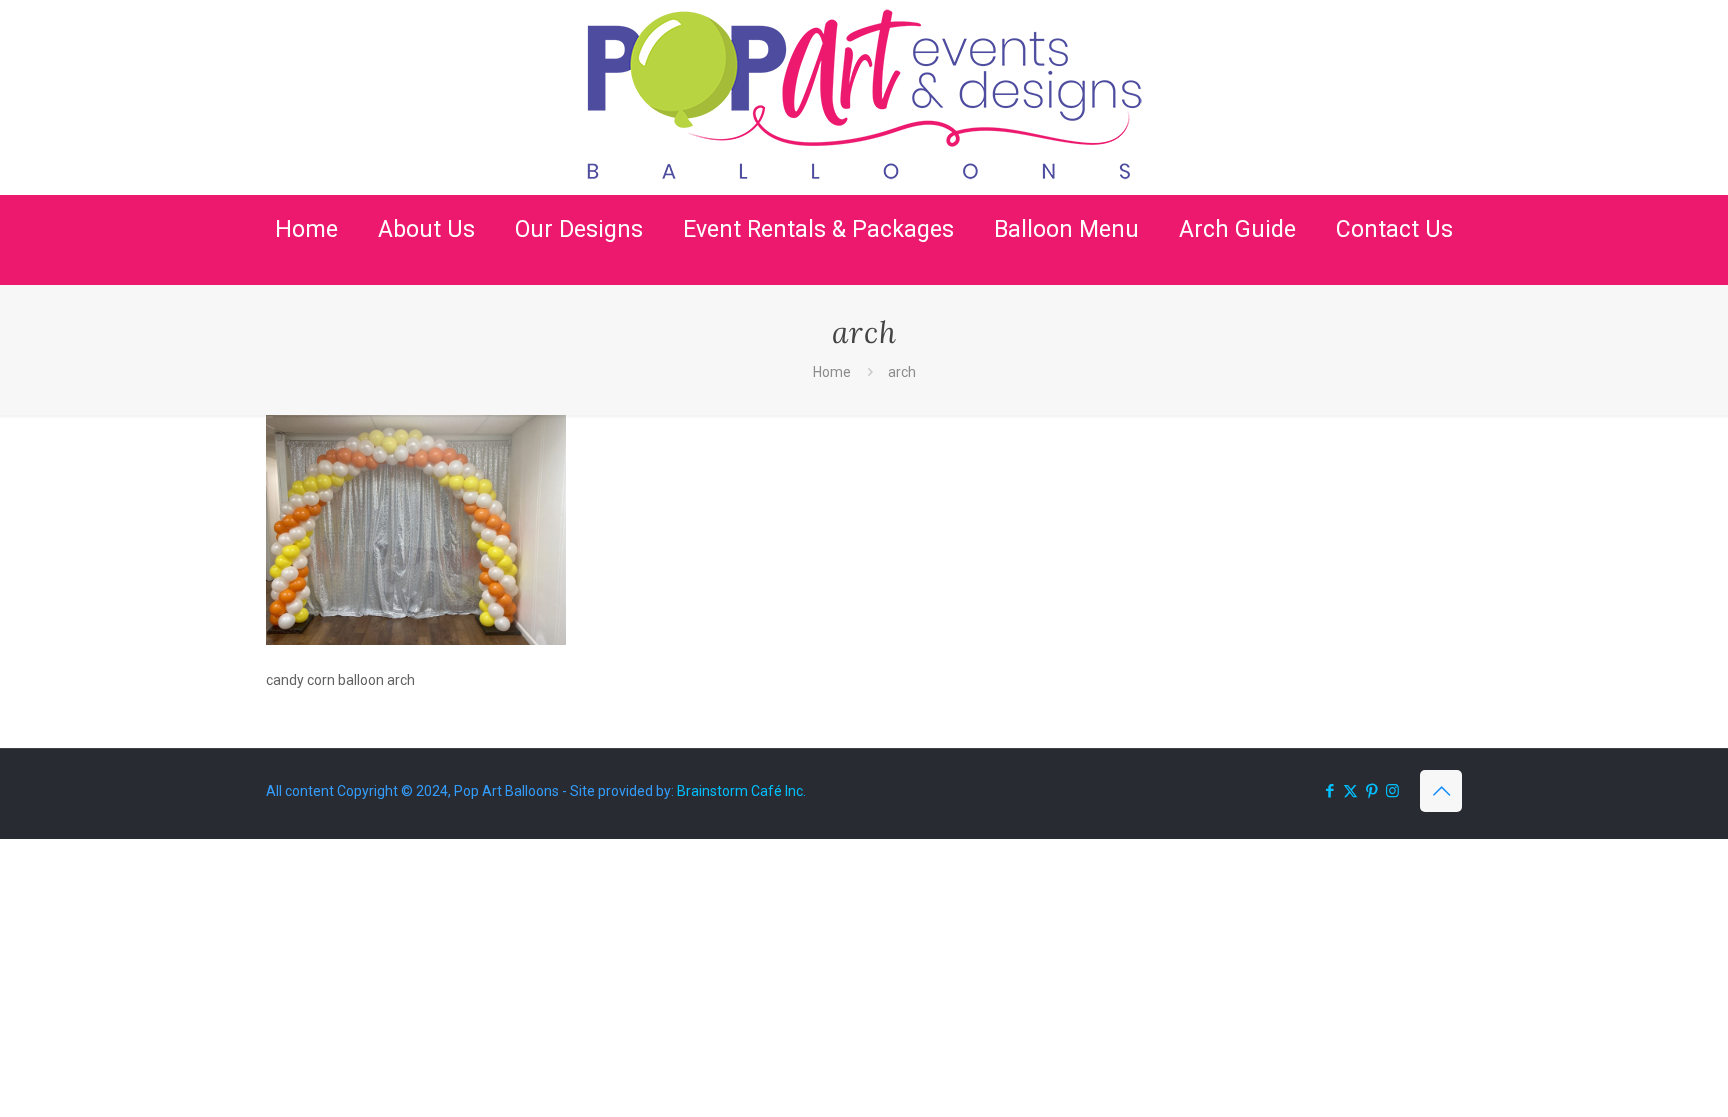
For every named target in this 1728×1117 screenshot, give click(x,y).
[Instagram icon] (1392, 791)
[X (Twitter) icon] (1350, 791)
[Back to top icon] (1441, 791)
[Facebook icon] (1329, 791)
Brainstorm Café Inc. (741, 791)
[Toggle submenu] (426, 275)
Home (832, 372)
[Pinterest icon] (1371, 791)
